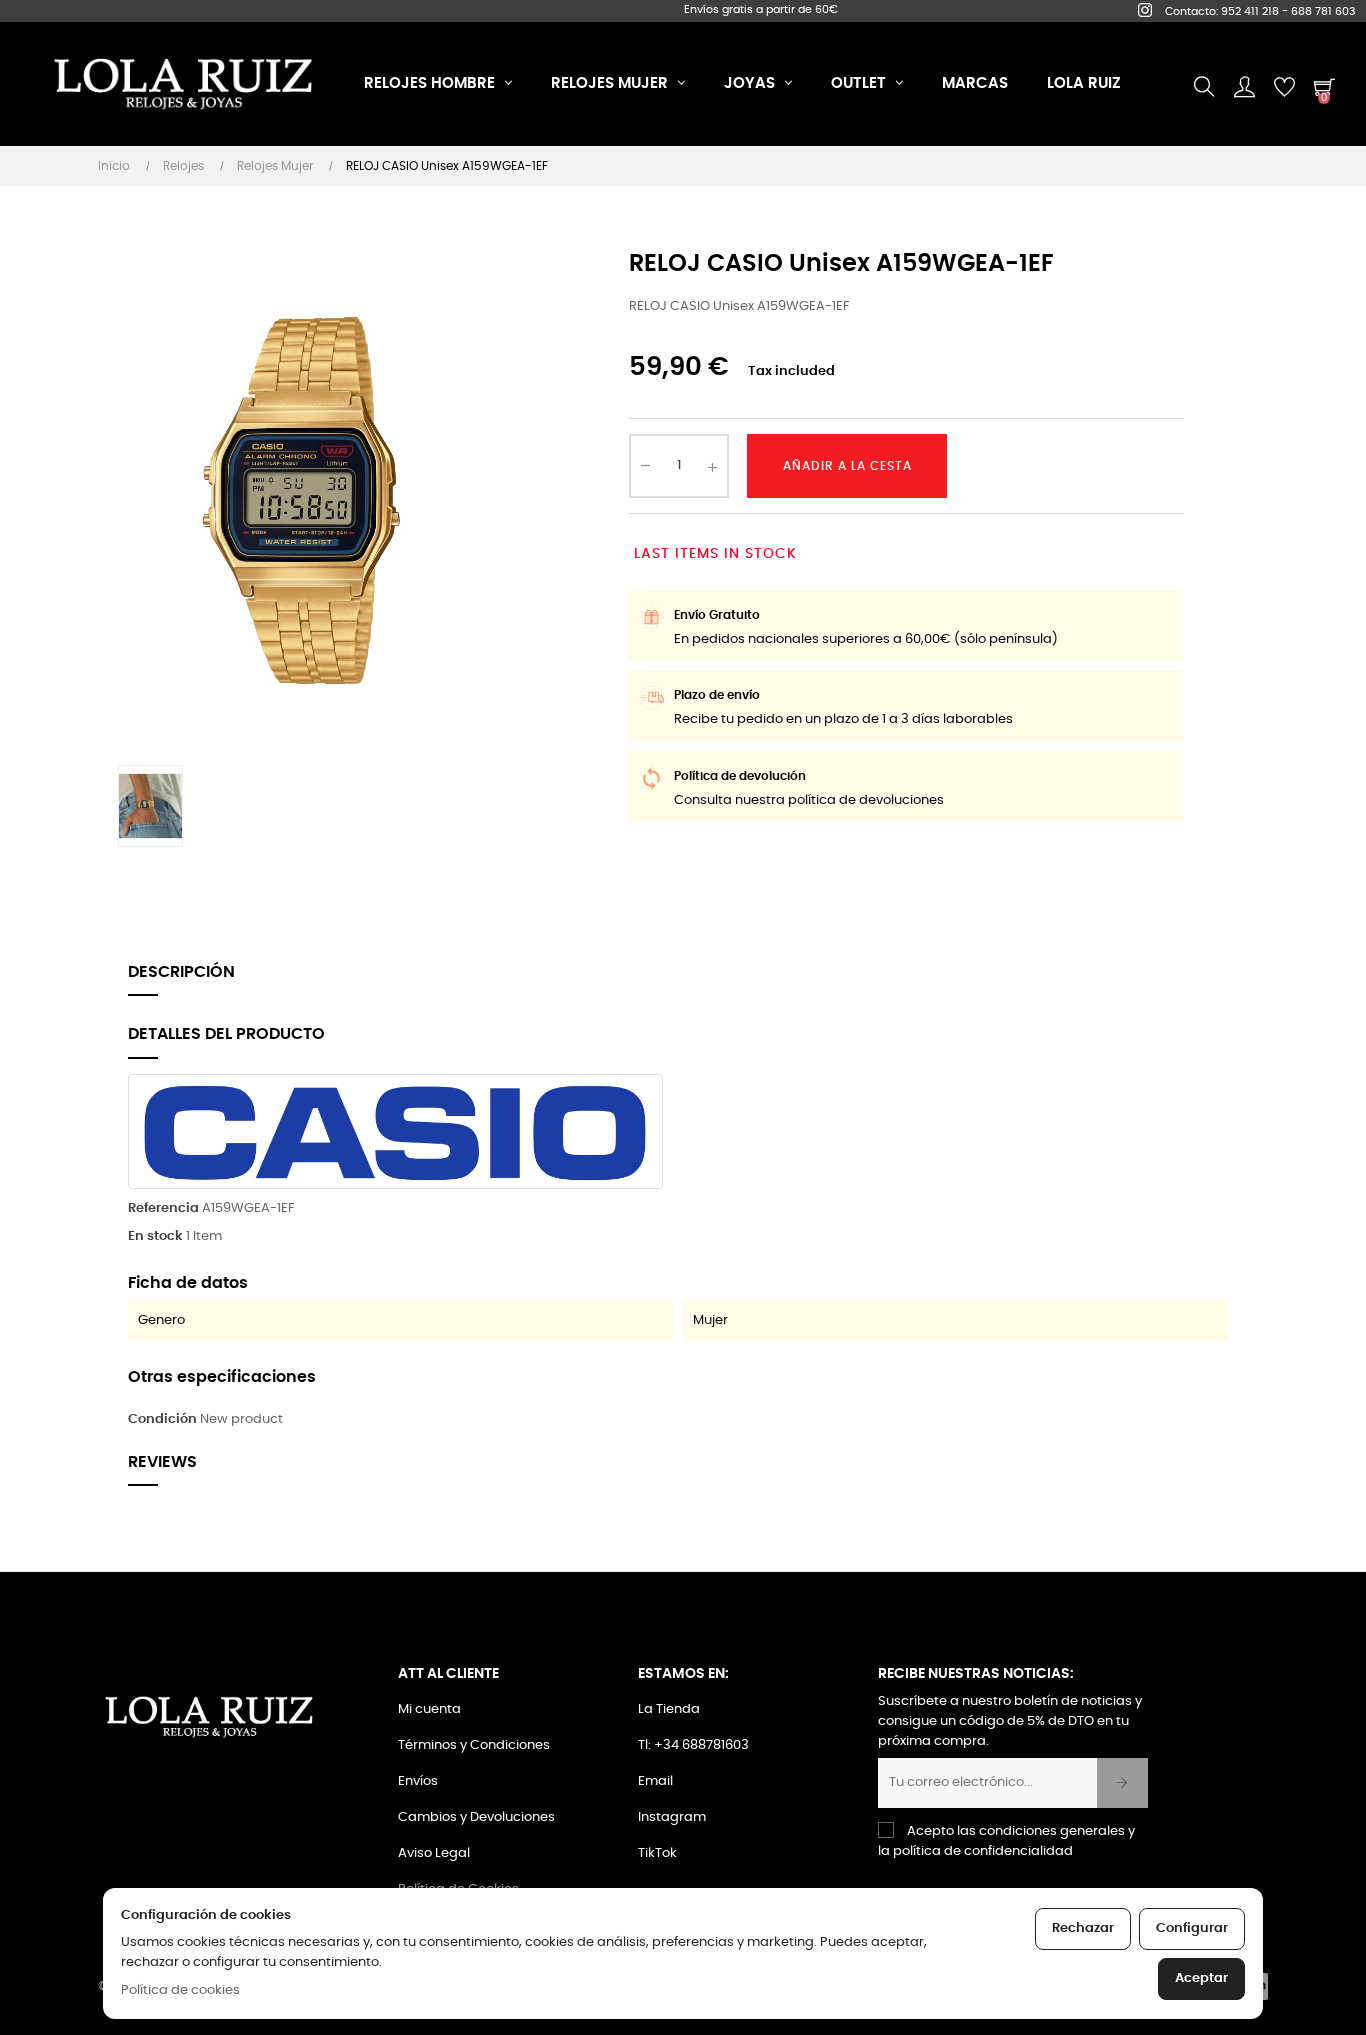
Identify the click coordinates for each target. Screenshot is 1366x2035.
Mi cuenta (429, 1709)
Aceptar (1201, 1978)
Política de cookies (180, 1990)
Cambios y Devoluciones (476, 1817)
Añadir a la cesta (847, 466)
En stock (155, 1236)
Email (655, 1781)
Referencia (163, 1208)
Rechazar (1083, 1928)
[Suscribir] (1122, 1783)
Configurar (1192, 1928)
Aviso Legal (434, 1853)
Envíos (418, 1781)
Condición (162, 1419)
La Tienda (669, 1709)
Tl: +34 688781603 (693, 1745)
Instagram (672, 1817)
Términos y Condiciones (474, 1745)
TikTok (657, 1853)
